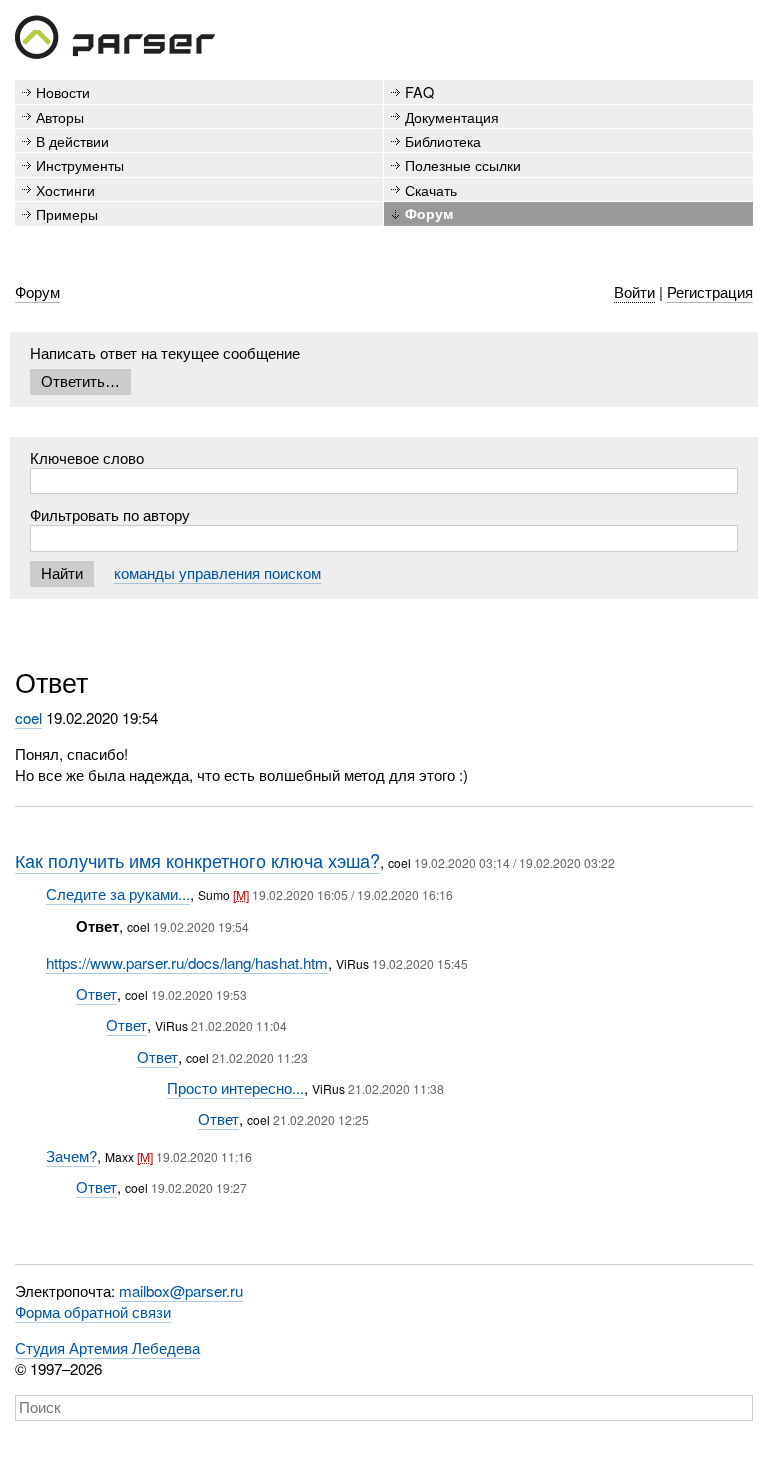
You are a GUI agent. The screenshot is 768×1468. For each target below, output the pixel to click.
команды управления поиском (217, 572)
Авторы (60, 116)
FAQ (419, 91)
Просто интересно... (235, 1087)
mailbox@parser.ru (181, 1290)
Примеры (67, 213)
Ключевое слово (87, 457)
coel (28, 717)
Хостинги (65, 189)
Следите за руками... (118, 893)
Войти (634, 291)
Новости (63, 91)
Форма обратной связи (93, 1311)
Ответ (96, 993)
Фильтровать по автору (110, 514)
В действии (72, 140)
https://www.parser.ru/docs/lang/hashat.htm (187, 962)
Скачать (431, 189)
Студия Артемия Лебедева (107, 1347)
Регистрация (710, 291)
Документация (452, 116)
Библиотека (443, 140)
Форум (429, 213)
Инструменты (80, 164)
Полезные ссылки (463, 164)
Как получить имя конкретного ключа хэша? (197, 860)
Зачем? (71, 1155)
